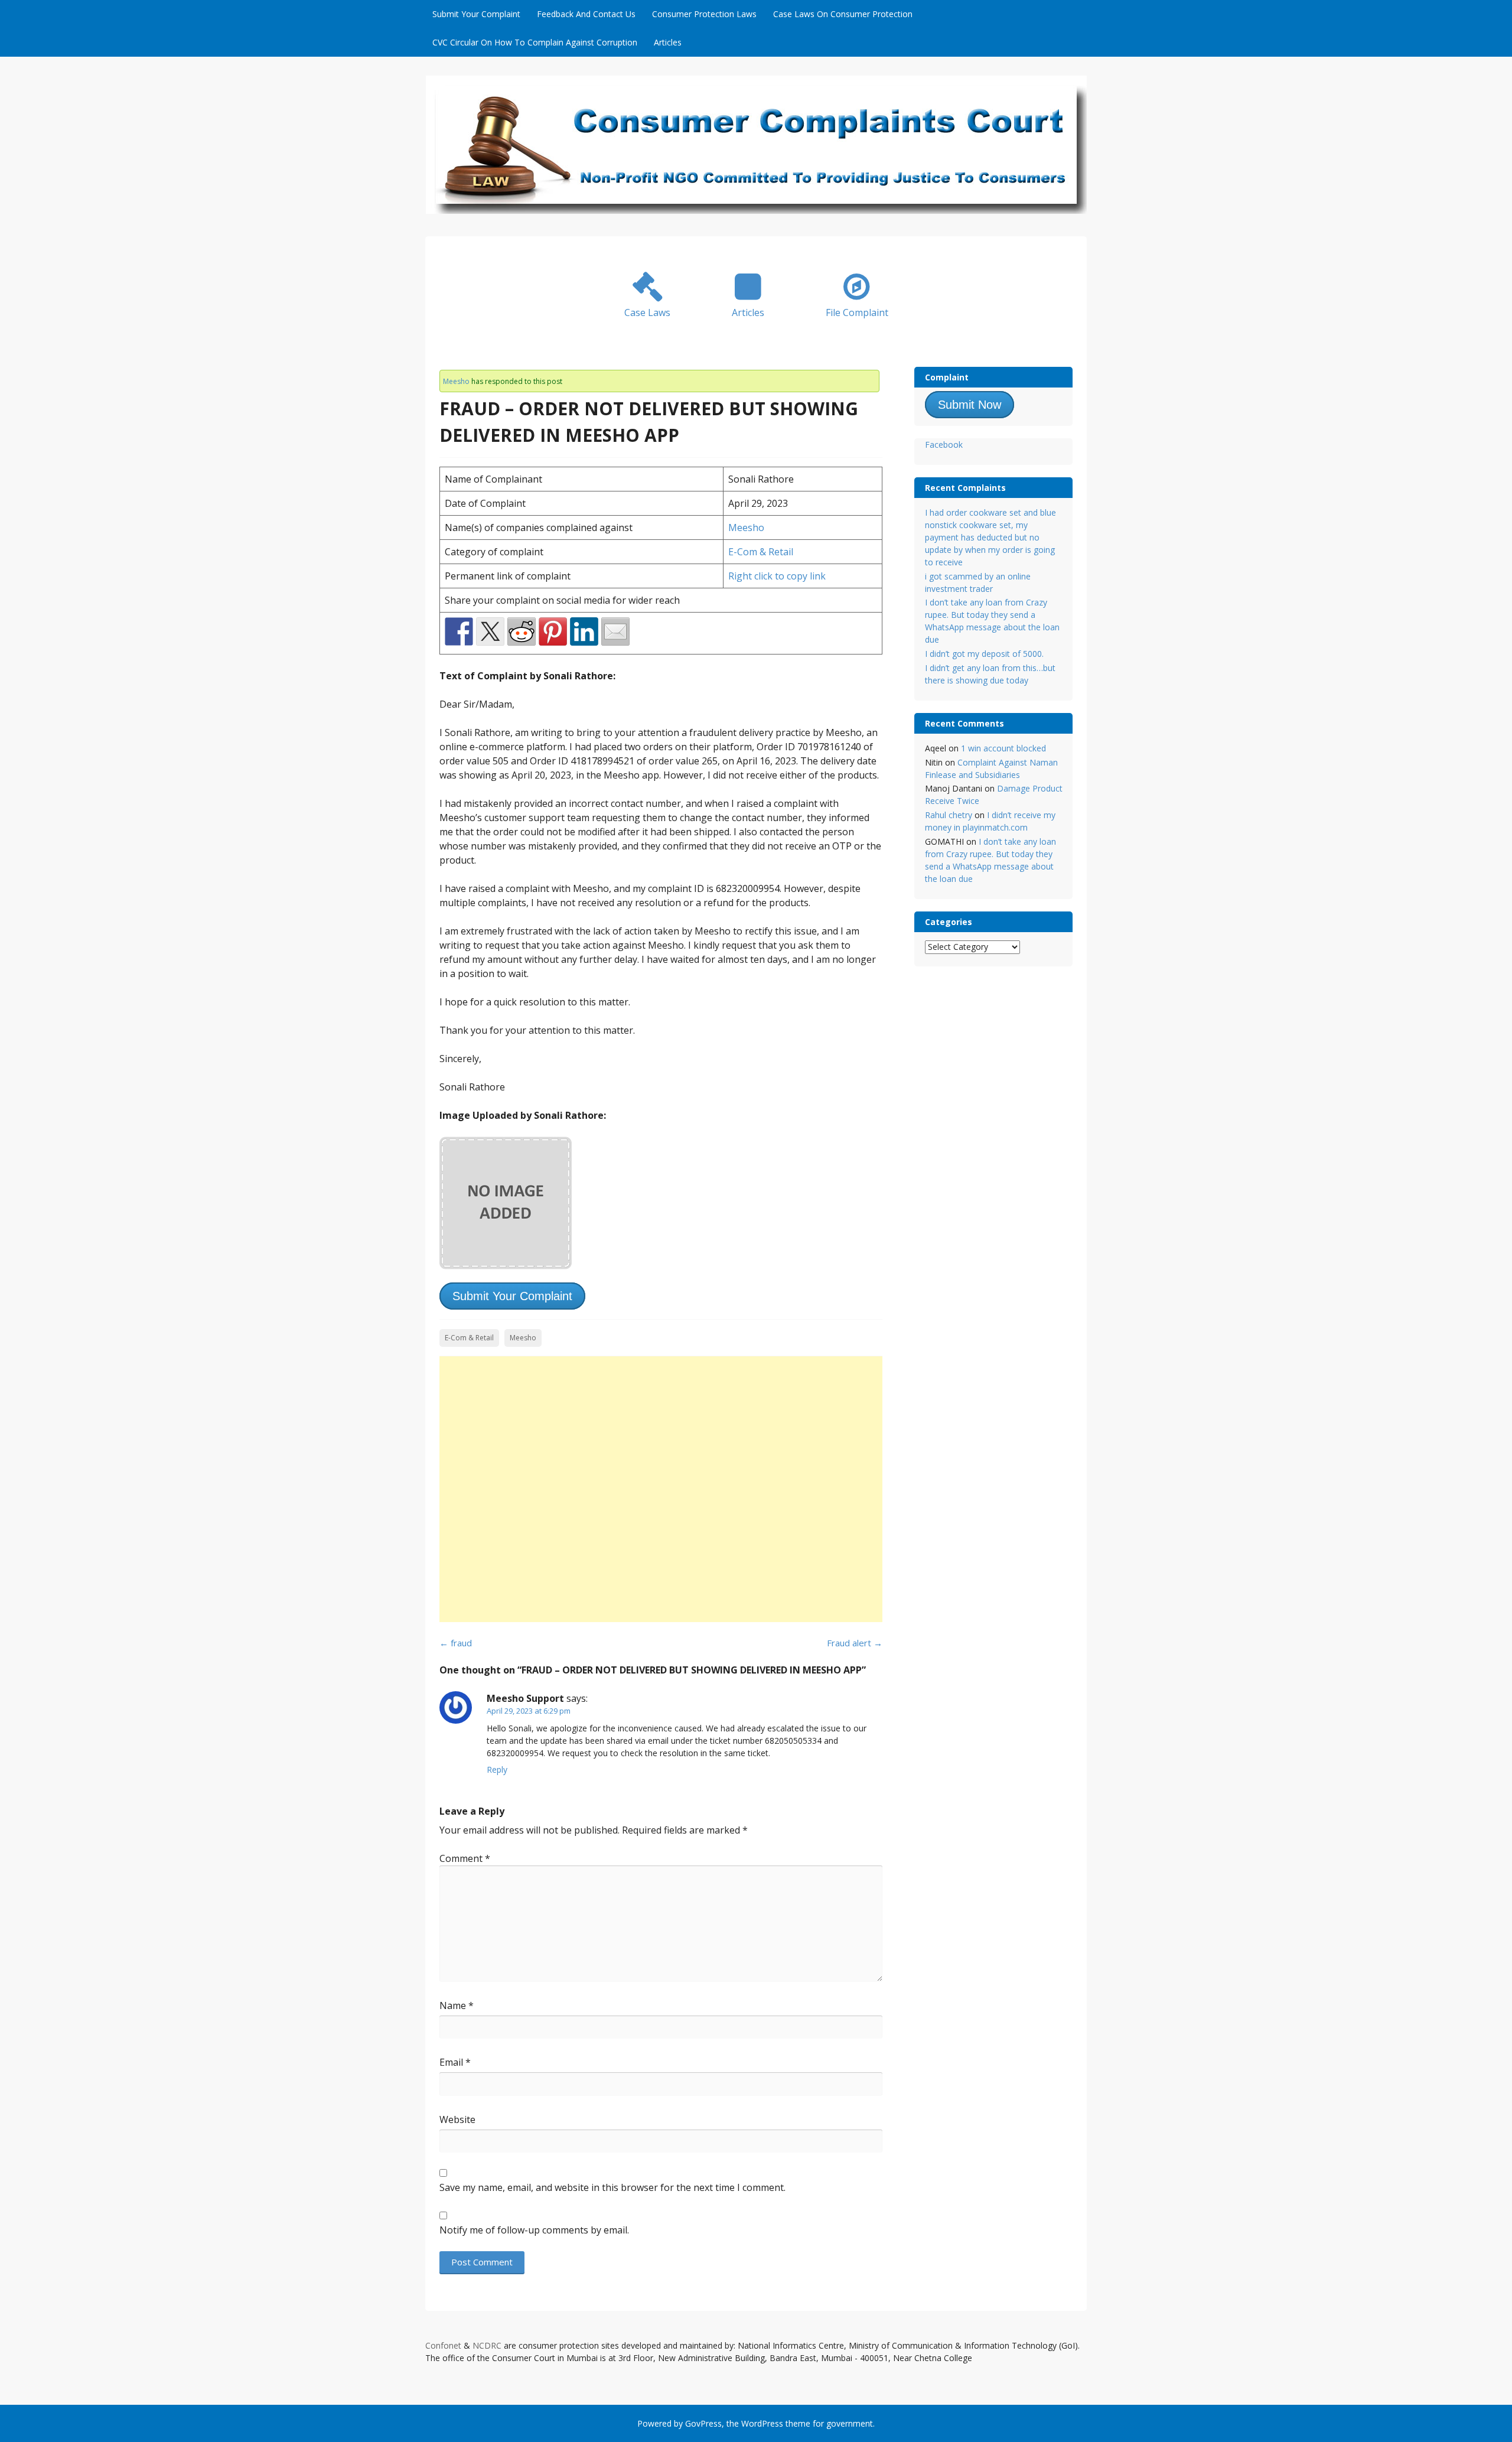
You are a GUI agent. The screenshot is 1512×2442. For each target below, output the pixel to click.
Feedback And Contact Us (586, 14)
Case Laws (647, 312)
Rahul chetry (949, 815)
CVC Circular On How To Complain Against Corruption (535, 42)
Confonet (443, 2345)
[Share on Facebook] (459, 631)
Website (457, 2119)
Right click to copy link (777, 576)
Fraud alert (855, 1643)
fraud (456, 1643)
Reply (497, 1769)
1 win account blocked (1003, 748)
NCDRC (487, 2345)
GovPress (703, 2423)
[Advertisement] (661, 1489)
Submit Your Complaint (476, 14)
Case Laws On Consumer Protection (843, 14)
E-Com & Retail (761, 552)
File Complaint (857, 312)
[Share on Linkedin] (584, 631)
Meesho (456, 381)
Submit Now (970, 405)
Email (455, 2062)
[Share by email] (615, 631)
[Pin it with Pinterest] (553, 631)
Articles (668, 42)
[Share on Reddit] (522, 631)
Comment (465, 1858)
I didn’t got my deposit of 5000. (984, 654)
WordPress (762, 2423)
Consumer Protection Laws (704, 14)
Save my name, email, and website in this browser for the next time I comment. (612, 2187)
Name (457, 2005)
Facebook (944, 445)
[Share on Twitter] (490, 631)
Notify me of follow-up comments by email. (534, 2230)
